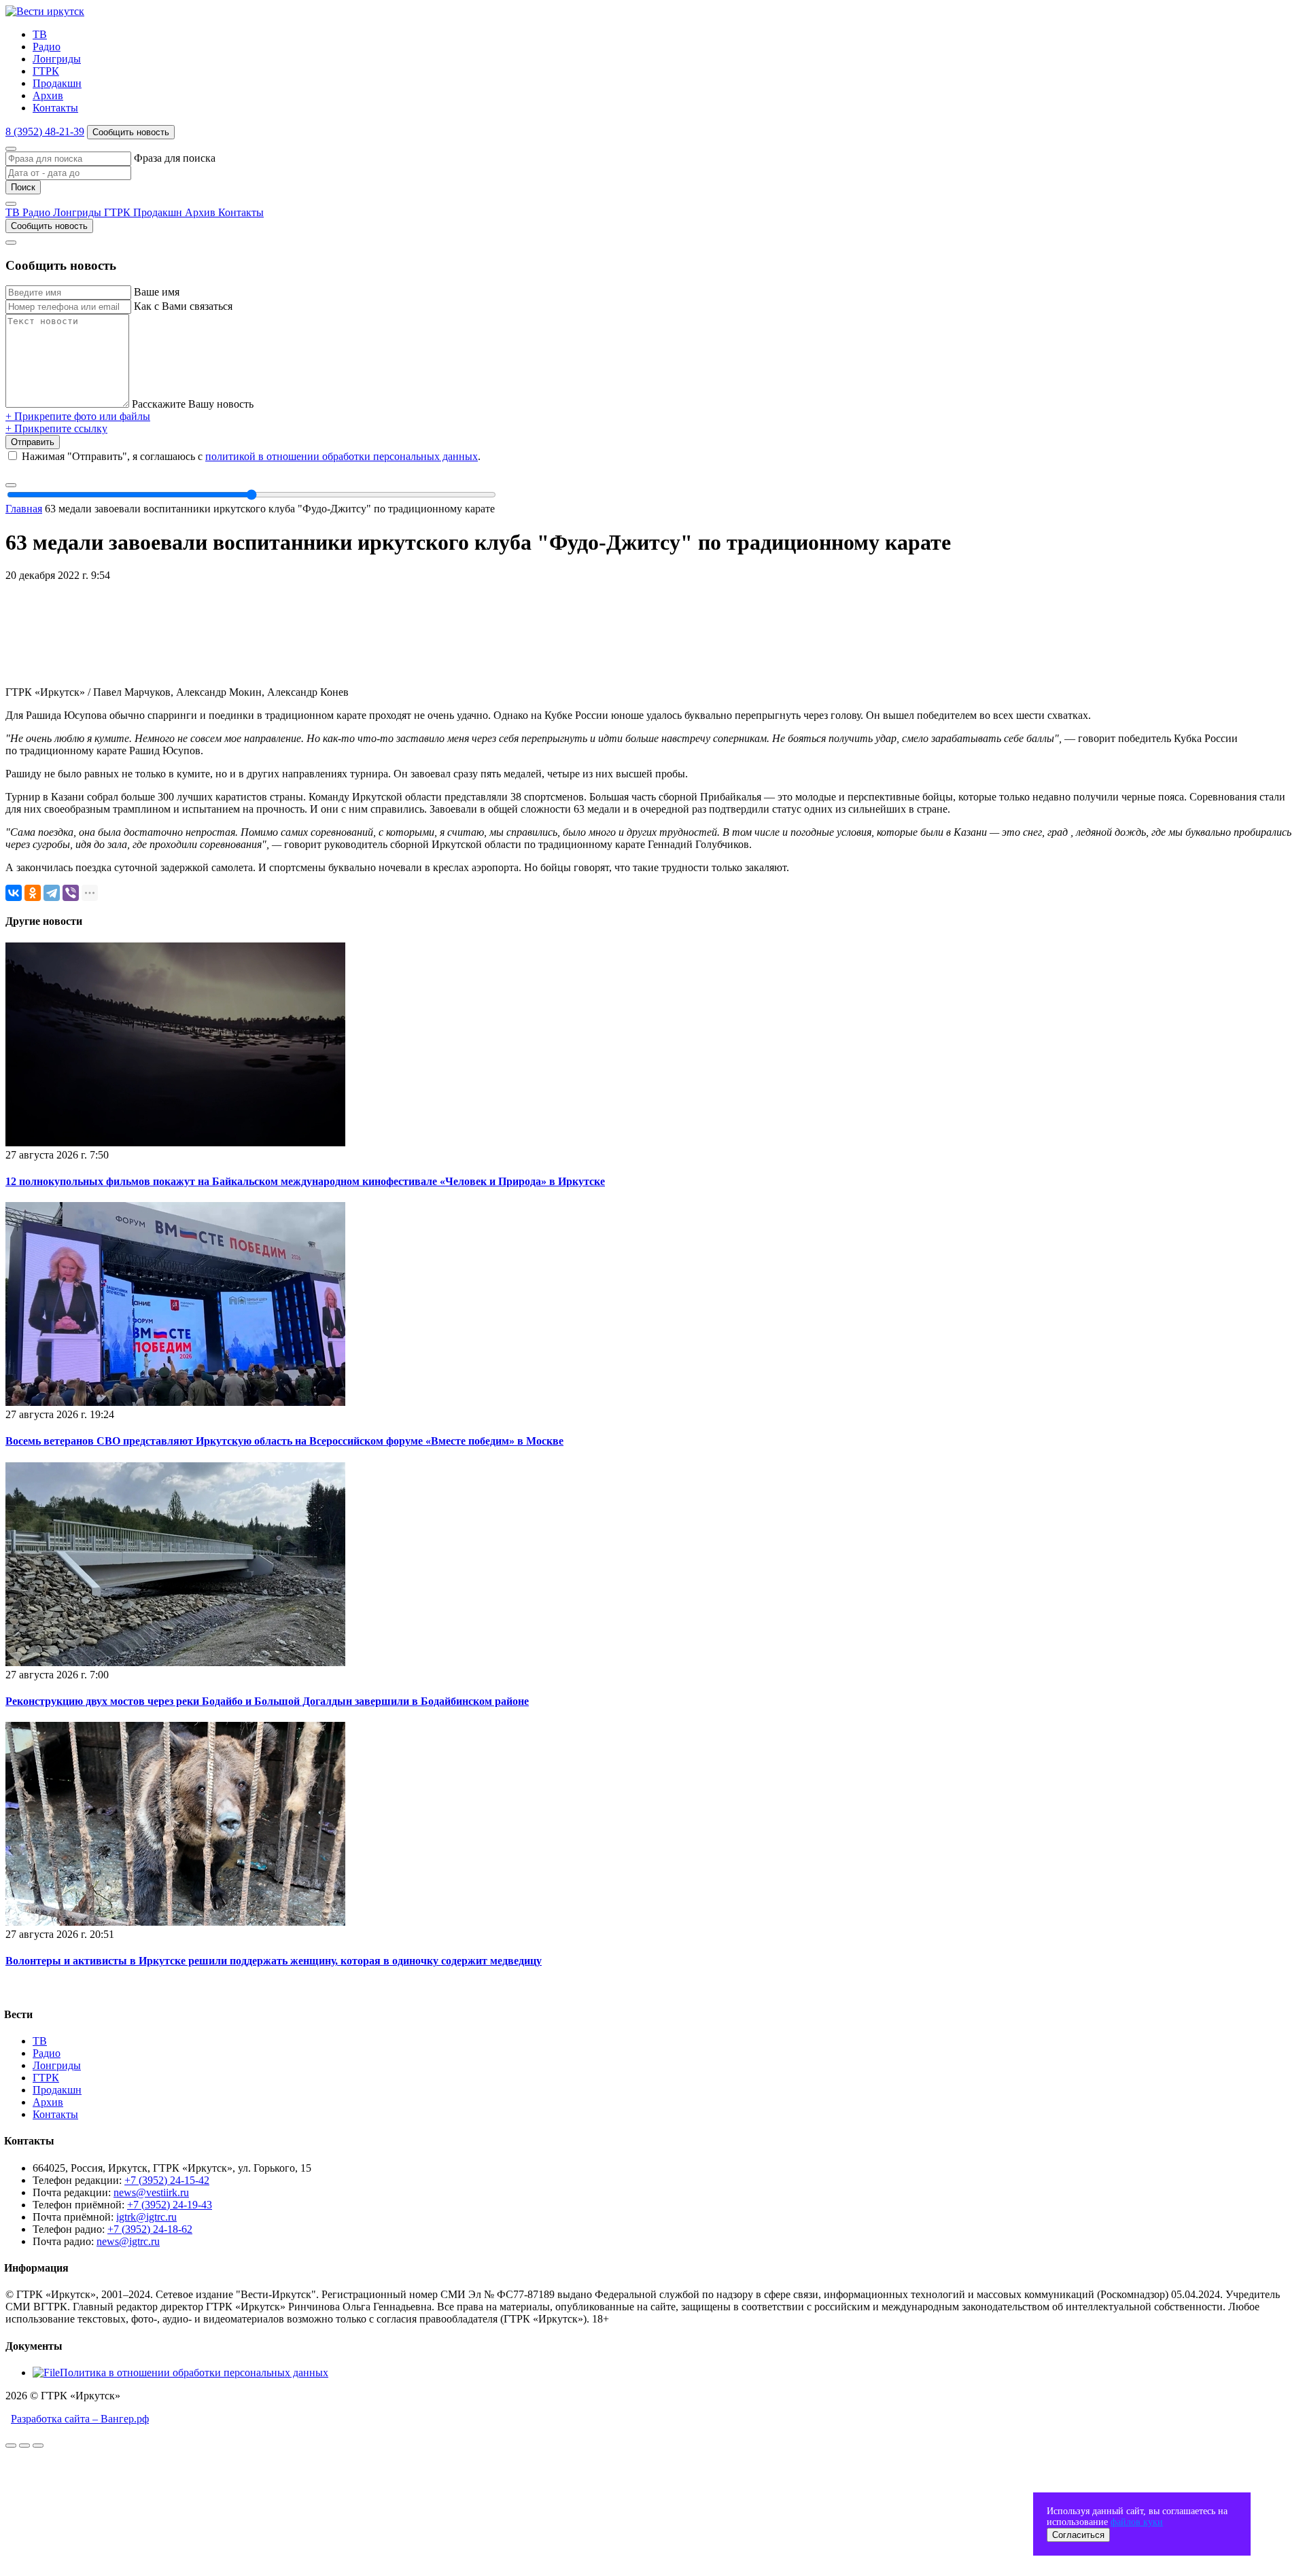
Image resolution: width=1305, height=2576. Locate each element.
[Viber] (71, 893)
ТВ (40, 34)
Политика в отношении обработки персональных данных (194, 2372)
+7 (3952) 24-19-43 (170, 2205)
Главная (24, 509)
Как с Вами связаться (183, 306)
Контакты (55, 108)
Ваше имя (157, 292)
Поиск (23, 187)
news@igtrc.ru (128, 2241)
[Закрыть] (11, 149)
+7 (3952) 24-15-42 (167, 2180)
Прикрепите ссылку (56, 428)
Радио (47, 47)
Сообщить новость (131, 132)
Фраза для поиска (175, 158)
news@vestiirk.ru (151, 2192)
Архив (48, 95)
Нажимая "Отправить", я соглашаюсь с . (251, 456)
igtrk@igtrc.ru (146, 2217)
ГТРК (46, 71)
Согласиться (1078, 2535)
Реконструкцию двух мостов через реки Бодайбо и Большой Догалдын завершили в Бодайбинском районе (267, 1701)
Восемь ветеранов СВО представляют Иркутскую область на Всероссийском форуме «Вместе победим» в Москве (284, 1441)
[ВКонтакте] (14, 893)
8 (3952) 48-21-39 (45, 131)
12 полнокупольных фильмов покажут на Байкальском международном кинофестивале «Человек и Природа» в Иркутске (305, 1181)
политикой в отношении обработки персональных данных (342, 456)
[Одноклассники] (33, 893)
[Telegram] (52, 893)
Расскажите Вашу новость (193, 404)
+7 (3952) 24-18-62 (150, 2229)
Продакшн (57, 83)
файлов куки (1137, 2522)
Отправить (33, 442)
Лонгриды (57, 59)
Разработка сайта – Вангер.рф (80, 2419)
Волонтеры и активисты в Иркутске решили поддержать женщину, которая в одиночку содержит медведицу (274, 1961)
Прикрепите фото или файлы (78, 416)
